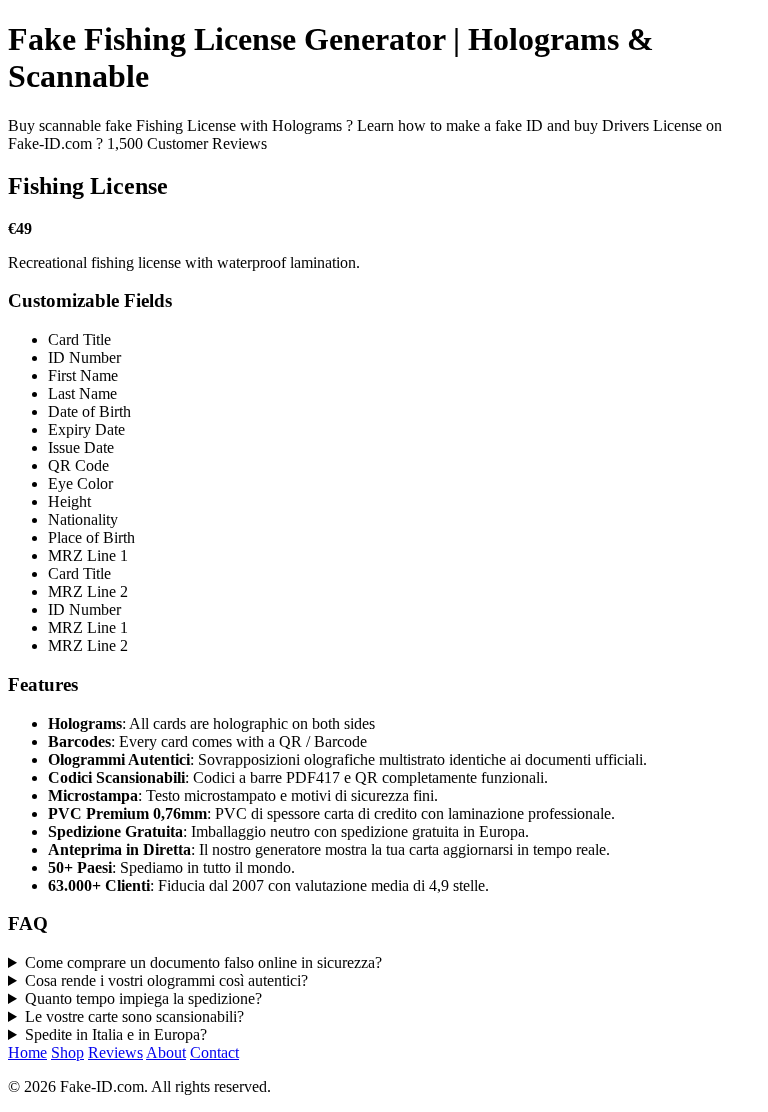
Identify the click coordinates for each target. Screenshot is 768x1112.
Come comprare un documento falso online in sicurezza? (203, 962)
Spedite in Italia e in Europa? (116, 1034)
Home (27, 1052)
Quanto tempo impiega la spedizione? (143, 998)
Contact (214, 1052)
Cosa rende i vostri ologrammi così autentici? (166, 980)
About (166, 1052)
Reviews (115, 1052)
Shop (67, 1052)
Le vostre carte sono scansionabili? (134, 1016)
